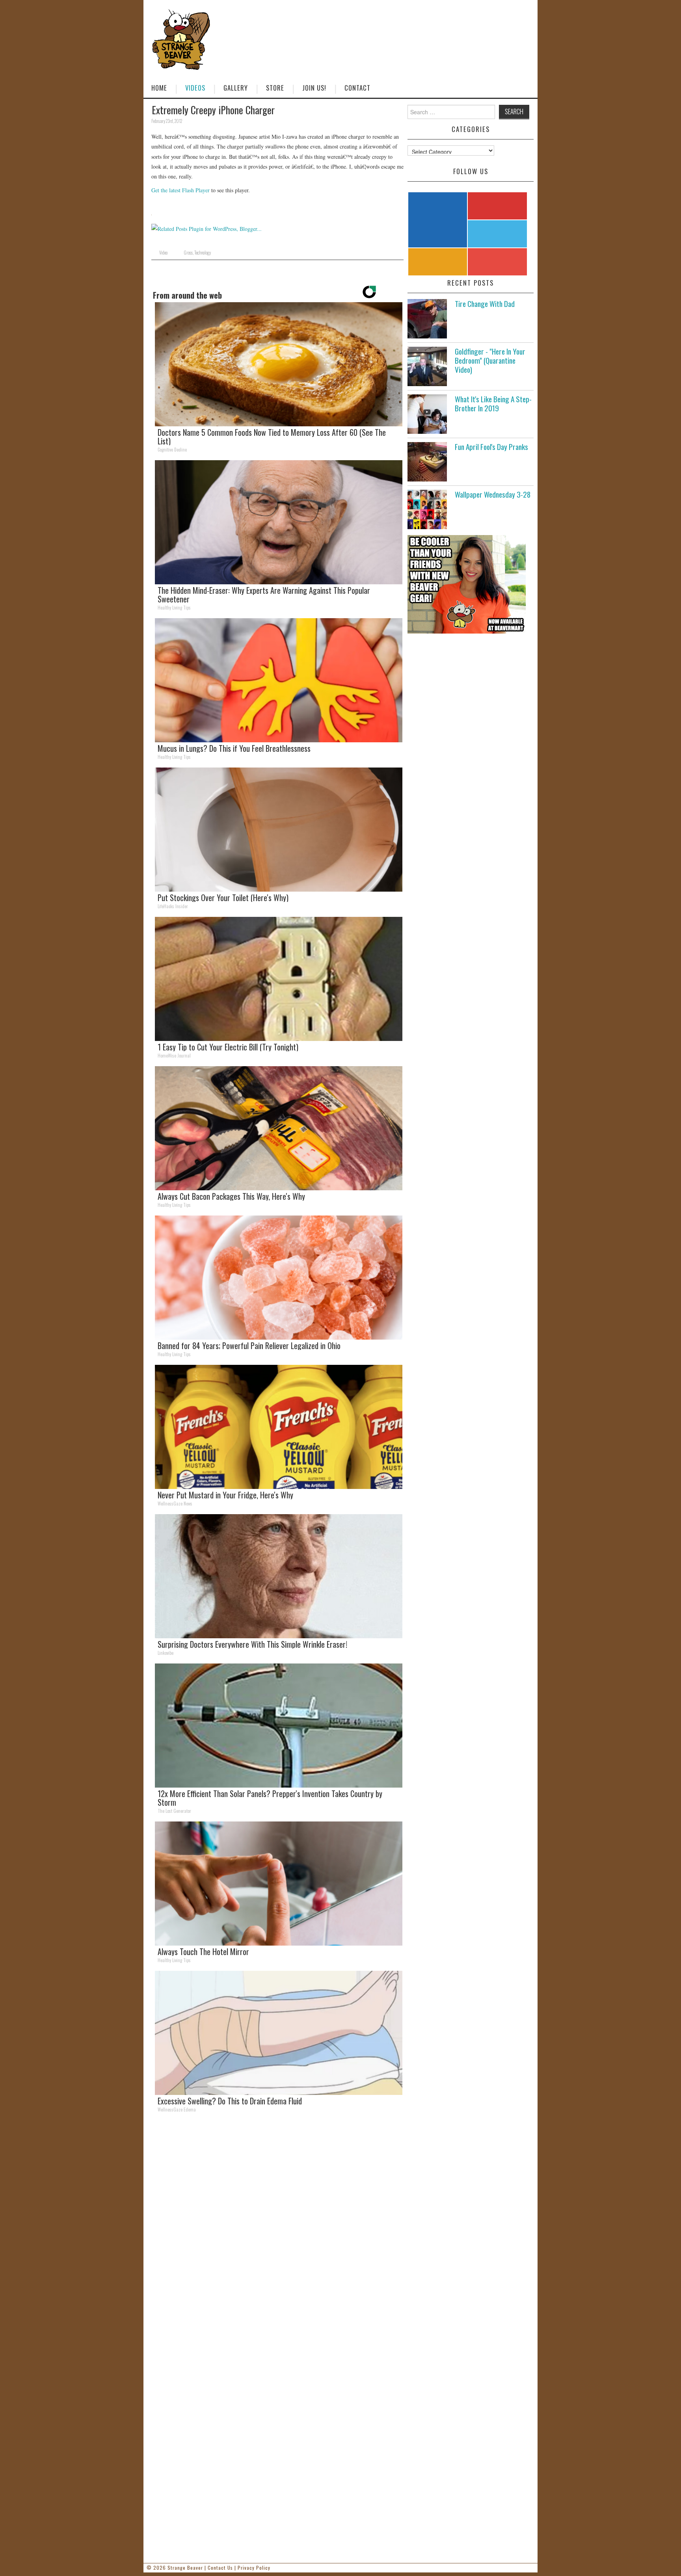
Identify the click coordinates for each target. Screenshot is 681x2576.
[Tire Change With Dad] (427, 319)
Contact (357, 88)
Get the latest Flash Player (180, 190)
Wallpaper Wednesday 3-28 (493, 494)
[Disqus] (277, 2228)
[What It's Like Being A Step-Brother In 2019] (427, 414)
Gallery (236, 88)
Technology (203, 253)
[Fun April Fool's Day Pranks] (427, 462)
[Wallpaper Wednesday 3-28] (427, 509)
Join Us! (314, 88)
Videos (195, 88)
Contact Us (220, 2568)
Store (275, 88)
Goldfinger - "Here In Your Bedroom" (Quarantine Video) (490, 360)
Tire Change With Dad (485, 304)
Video (163, 253)
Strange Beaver (185, 2568)
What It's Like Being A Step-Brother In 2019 (493, 403)
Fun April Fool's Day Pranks (491, 447)
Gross (188, 253)
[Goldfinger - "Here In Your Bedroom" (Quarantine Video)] (427, 366)
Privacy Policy (254, 2568)
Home (159, 88)
